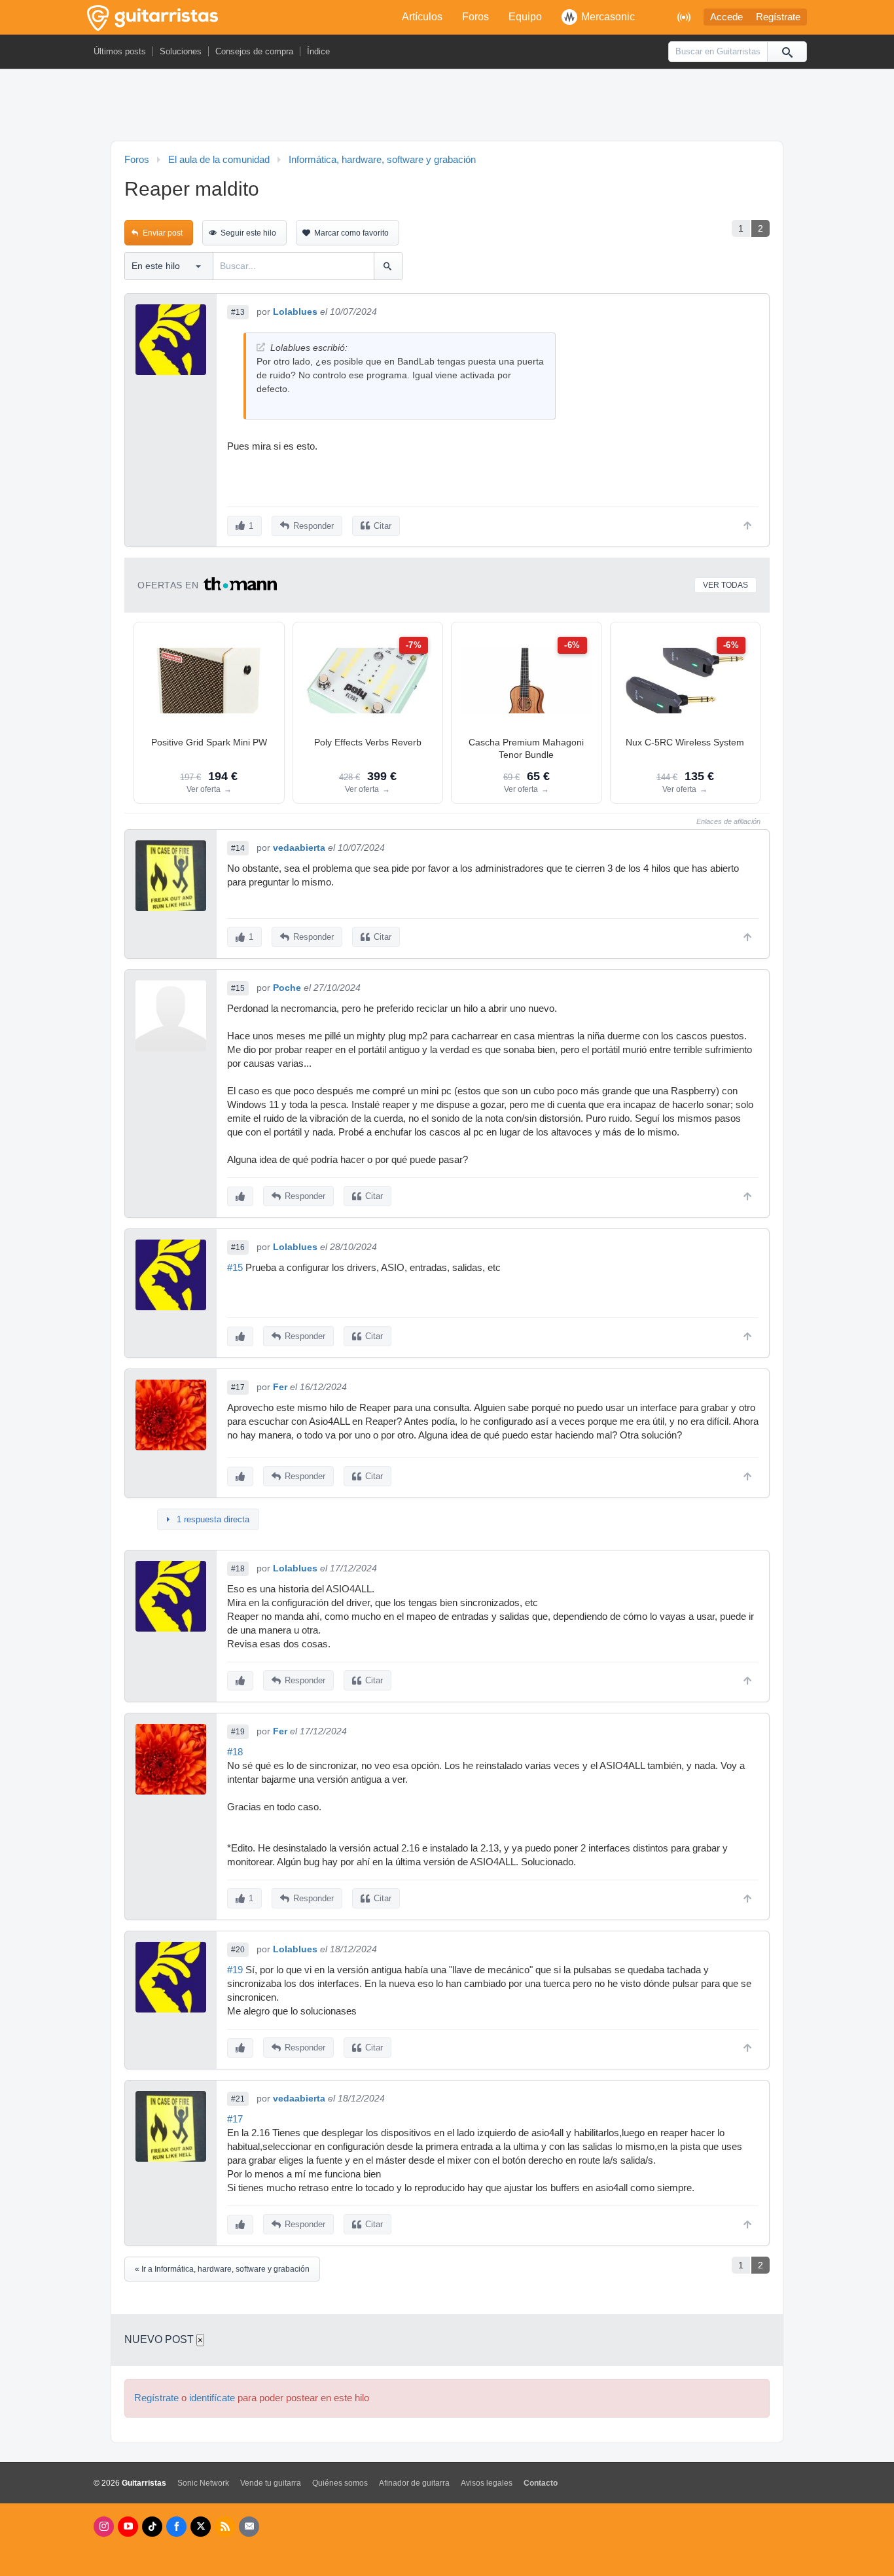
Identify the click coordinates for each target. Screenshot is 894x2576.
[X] (201, 2527)
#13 (238, 312)
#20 (238, 1950)
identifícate (212, 2398)
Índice (318, 51)
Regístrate (778, 17)
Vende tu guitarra (271, 2483)
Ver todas (725, 585)
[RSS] (225, 2527)
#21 (238, 2099)
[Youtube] (128, 2527)
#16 (238, 1247)
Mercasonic (608, 17)
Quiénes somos (340, 2483)
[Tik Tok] (152, 2527)
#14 (238, 848)
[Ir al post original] (261, 347)
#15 (238, 988)
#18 (238, 1569)
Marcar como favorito (351, 233)
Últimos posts (120, 51)
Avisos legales (487, 2483)
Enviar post (163, 233)
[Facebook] (176, 2527)
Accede (726, 17)
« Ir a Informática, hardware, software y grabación (222, 2269)
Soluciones (181, 51)
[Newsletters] (249, 2527)
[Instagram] (104, 2527)
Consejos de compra (254, 51)
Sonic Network (203, 2483)
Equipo (525, 17)
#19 (238, 1732)
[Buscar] (787, 52)
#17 (238, 1387)
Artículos (422, 17)
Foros (475, 17)
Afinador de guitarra (414, 2483)
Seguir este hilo (248, 233)
